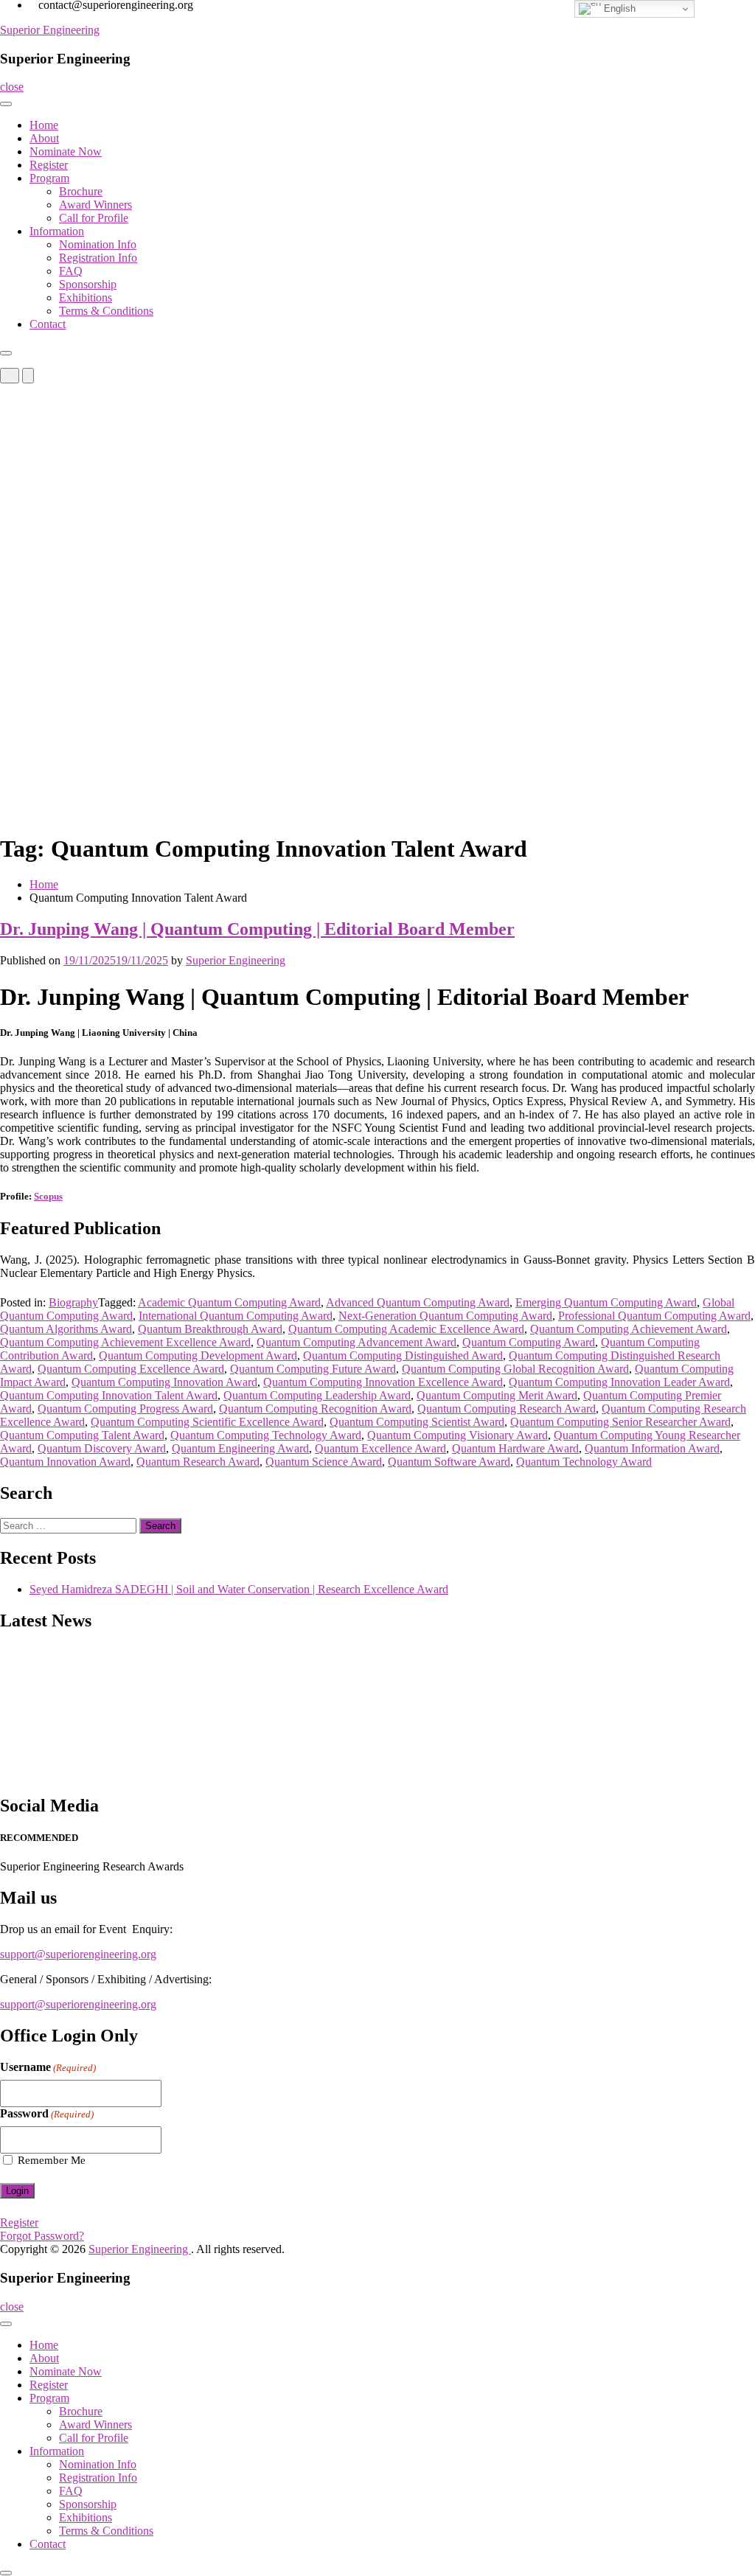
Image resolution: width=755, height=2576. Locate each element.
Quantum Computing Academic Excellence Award (406, 1329)
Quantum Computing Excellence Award (131, 1369)
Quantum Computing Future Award (313, 1369)
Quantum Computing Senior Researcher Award (620, 1422)
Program (49, 178)
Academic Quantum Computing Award (229, 1302)
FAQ (71, 271)
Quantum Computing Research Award (507, 1409)
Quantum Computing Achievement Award (629, 1329)
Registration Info (98, 258)
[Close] (6, 353)
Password (47, 2113)
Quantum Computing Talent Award (82, 1435)
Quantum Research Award (198, 1462)
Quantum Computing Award (529, 1342)
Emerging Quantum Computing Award (606, 1302)
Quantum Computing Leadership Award (317, 1395)
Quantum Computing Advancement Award (356, 1342)
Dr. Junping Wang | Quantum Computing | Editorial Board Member (257, 929)
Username (48, 2067)
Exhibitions (86, 297)
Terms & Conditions (106, 311)
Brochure (81, 191)
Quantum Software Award (449, 1462)
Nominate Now (66, 152)
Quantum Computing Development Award (198, 1355)
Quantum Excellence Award (380, 1448)
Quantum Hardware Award (515, 1448)
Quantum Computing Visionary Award (457, 1435)
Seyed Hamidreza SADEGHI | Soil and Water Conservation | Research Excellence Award (239, 1589)
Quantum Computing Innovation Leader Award (619, 1382)
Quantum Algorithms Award (66, 1329)
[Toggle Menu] (6, 104)
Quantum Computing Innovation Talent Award (109, 1395)
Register (49, 165)
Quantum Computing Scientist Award (417, 1422)
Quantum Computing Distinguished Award (403, 1355)
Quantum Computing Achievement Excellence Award (125, 1342)
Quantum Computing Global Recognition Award (515, 1369)
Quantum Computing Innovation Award (164, 1382)
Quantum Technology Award (584, 1462)
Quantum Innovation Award (65, 1462)
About (44, 138)
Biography (73, 1302)
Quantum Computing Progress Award (125, 1409)
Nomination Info (98, 244)
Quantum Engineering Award (240, 1448)
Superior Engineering (50, 30)
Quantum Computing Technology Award (266, 1435)
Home (44, 125)
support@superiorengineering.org (78, 1954)
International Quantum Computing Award (236, 1316)
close (12, 87)
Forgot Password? (42, 2236)
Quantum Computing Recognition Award (315, 1409)
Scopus (48, 1196)
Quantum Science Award (324, 1462)
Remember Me (52, 2160)
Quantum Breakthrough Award (210, 1329)
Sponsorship (88, 284)
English (618, 8)
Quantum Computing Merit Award (497, 1395)
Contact (48, 324)
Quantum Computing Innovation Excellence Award (383, 1382)
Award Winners (95, 205)
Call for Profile (94, 218)
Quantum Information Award (652, 1448)
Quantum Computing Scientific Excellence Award (207, 1422)
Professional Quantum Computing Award (654, 1316)
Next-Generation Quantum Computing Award (445, 1316)
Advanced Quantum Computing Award (418, 1302)
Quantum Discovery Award (102, 1448)
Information (57, 231)
